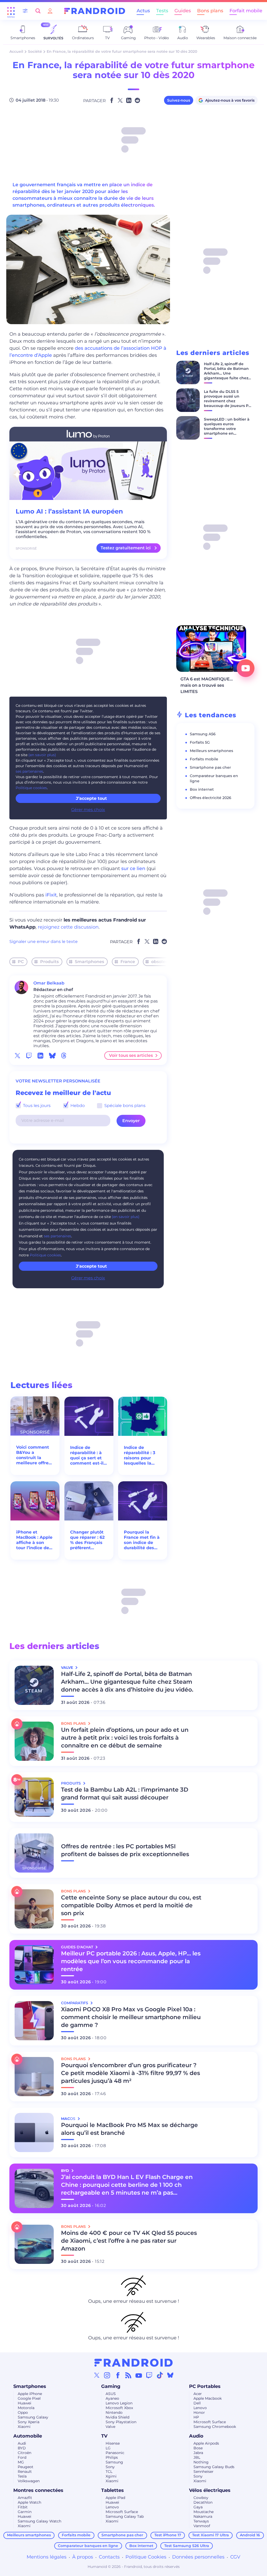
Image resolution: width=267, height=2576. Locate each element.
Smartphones (89, 962)
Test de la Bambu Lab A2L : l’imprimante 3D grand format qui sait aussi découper (125, 1794)
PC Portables (205, 2386)
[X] (97, 2375)
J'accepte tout (91, 1266)
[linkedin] (40, 1056)
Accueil (16, 51)
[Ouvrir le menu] (11, 11)
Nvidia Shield (117, 2417)
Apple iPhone (30, 2394)
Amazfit (25, 2498)
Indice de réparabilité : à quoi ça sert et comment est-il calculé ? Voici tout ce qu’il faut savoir (88, 1455)
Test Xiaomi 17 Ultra (211, 2535)
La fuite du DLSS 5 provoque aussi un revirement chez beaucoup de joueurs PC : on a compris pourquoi (227, 401)
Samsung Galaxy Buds (214, 2467)
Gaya (198, 2507)
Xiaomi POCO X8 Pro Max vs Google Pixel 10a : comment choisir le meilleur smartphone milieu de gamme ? (131, 2017)
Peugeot (26, 2467)
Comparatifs (75, 2003)
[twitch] (29, 1056)
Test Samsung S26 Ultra (187, 2546)
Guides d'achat (78, 1947)
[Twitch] (149, 2375)
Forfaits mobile (204, 759)
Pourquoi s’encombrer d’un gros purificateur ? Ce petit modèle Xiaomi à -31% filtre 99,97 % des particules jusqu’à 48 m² (131, 2073)
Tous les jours (36, 1106)
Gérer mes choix (88, 810)
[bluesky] (52, 1056)
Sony (110, 2467)
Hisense (113, 2443)
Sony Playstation (121, 2422)
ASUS (111, 2394)
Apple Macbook (208, 2398)
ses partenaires (29, 771)
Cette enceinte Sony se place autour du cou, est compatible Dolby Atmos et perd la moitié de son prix (131, 1905)
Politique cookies (31, 788)
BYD (22, 2448)
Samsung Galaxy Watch (40, 2521)
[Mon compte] (50, 11)
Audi (22, 2443)
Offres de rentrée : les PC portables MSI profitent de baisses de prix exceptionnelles (125, 1850)
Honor (199, 2412)
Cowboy (201, 2498)
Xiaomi (24, 2427)
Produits (49, 962)
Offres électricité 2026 (211, 798)
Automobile (28, 2436)
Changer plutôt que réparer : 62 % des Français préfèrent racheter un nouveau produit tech (88, 1540)
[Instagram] (107, 2375)
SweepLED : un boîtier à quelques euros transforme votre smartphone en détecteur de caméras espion (227, 431)
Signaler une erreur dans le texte (44, 942)
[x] (17, 1056)
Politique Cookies (146, 2557)
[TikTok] (160, 2375)
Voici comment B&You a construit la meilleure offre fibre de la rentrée (33, 1455)
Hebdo (77, 1106)
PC (21, 962)
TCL (109, 2472)
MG (21, 2462)
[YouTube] (139, 2375)
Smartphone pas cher (210, 767)
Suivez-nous (179, 100)
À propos (83, 2557)
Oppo (23, 2412)
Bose (198, 2448)
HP (196, 2417)
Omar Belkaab (49, 983)
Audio (196, 2436)
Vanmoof (202, 2526)
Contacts (109, 2557)
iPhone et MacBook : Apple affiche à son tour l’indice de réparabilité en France (34, 1540)
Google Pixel (29, 2398)
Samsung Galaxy (33, 2417)
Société (35, 51)
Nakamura (203, 2516)
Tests (162, 11)
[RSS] (128, 2375)
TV (104, 2436)
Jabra (198, 2453)
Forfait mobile (246, 11)
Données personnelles (198, 2557)
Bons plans (210, 11)
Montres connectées (38, 2490)
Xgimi (111, 2476)
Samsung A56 (203, 734)
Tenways (201, 2521)
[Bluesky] (170, 2375)
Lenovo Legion (119, 2403)
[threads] (64, 1056)
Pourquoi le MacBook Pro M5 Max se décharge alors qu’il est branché (129, 2129)
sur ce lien (133, 869)
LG (108, 2448)
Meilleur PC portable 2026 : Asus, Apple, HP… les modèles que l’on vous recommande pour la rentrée (131, 1961)
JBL (197, 2457)
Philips (112, 2457)
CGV (235, 2557)
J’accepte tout (91, 798)
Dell (197, 2403)
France (128, 962)
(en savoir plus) (42, 755)
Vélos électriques (210, 2490)
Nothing (201, 2462)
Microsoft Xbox (119, 2408)
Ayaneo (112, 2398)
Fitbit (23, 2507)
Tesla (22, 2476)
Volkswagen (29, 2481)
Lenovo (200, 2408)
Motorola (26, 2408)
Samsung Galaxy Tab (125, 2516)
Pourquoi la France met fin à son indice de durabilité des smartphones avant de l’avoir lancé (142, 1540)
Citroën (25, 2453)
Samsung (114, 2462)
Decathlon (203, 2502)
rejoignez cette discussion (68, 927)
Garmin (25, 2512)
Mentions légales (47, 2557)
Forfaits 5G (200, 742)
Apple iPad (115, 2498)
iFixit (51, 895)
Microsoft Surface (210, 2422)
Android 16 (250, 2535)
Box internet (202, 789)
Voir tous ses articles (131, 1055)
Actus (143, 11)
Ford (22, 2457)
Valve (110, 2427)
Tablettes (113, 2490)
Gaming (111, 2386)
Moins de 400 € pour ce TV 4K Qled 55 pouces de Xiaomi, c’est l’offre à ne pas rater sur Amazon (129, 2241)
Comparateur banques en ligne (88, 2546)
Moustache (204, 2512)
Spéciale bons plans (124, 1106)
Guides (183, 11)
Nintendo (114, 2412)
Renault (25, 2472)
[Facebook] (118, 2375)
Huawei (25, 2403)
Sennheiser (204, 2472)
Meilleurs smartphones (211, 751)
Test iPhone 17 (168, 2535)
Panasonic (115, 2453)
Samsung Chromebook (215, 2427)
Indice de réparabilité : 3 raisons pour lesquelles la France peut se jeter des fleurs (140, 1455)
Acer (198, 2394)
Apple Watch (29, 2502)
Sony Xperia (29, 2422)
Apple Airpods (206, 2443)
